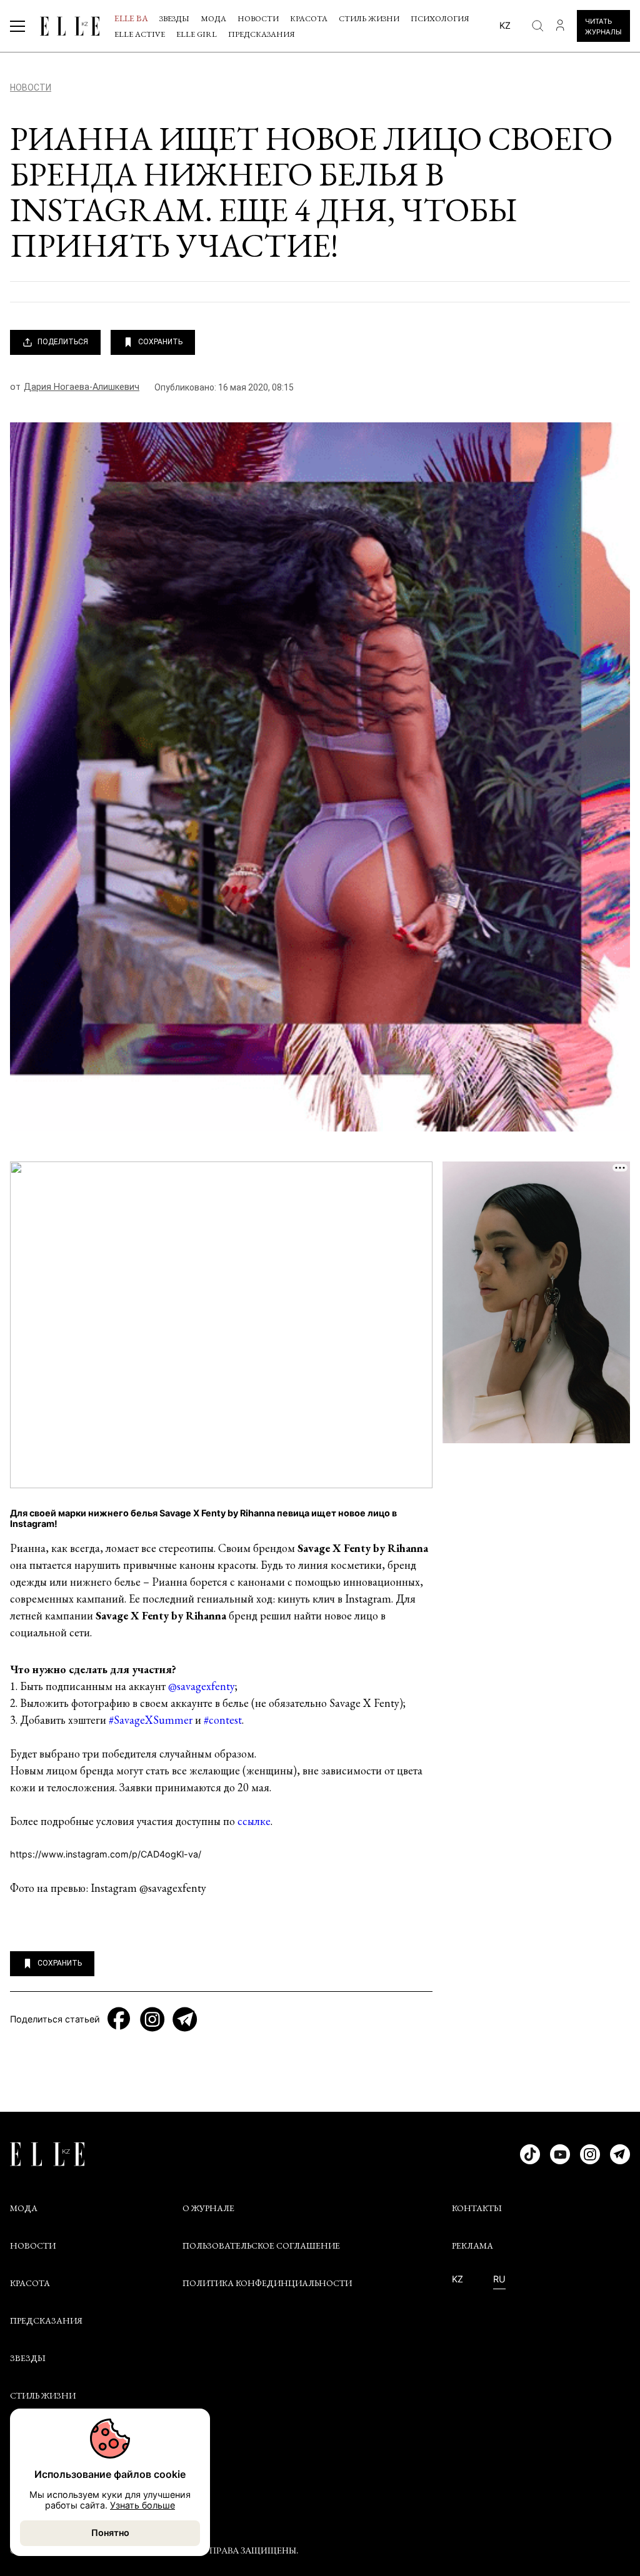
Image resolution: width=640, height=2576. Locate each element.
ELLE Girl (197, 34)
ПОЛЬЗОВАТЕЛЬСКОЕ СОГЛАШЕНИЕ (261, 2245)
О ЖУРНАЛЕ (208, 2208)
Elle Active (140, 34)
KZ (457, 2279)
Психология (440, 18)
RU (499, 2279)
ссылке (254, 1821)
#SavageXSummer (151, 1720)
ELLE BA (131, 18)
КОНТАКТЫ (477, 2208)
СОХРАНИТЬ (160, 342)
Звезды (174, 18)
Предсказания (262, 34)
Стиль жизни (369, 18)
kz (505, 25)
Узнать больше (142, 2505)
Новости (258, 18)
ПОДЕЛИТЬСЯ (63, 342)
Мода (213, 18)
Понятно (110, 2533)
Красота (309, 18)
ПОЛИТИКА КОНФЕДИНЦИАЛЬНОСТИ (267, 2283)
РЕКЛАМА (472, 2245)
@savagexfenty (202, 1686)
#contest (223, 1720)
